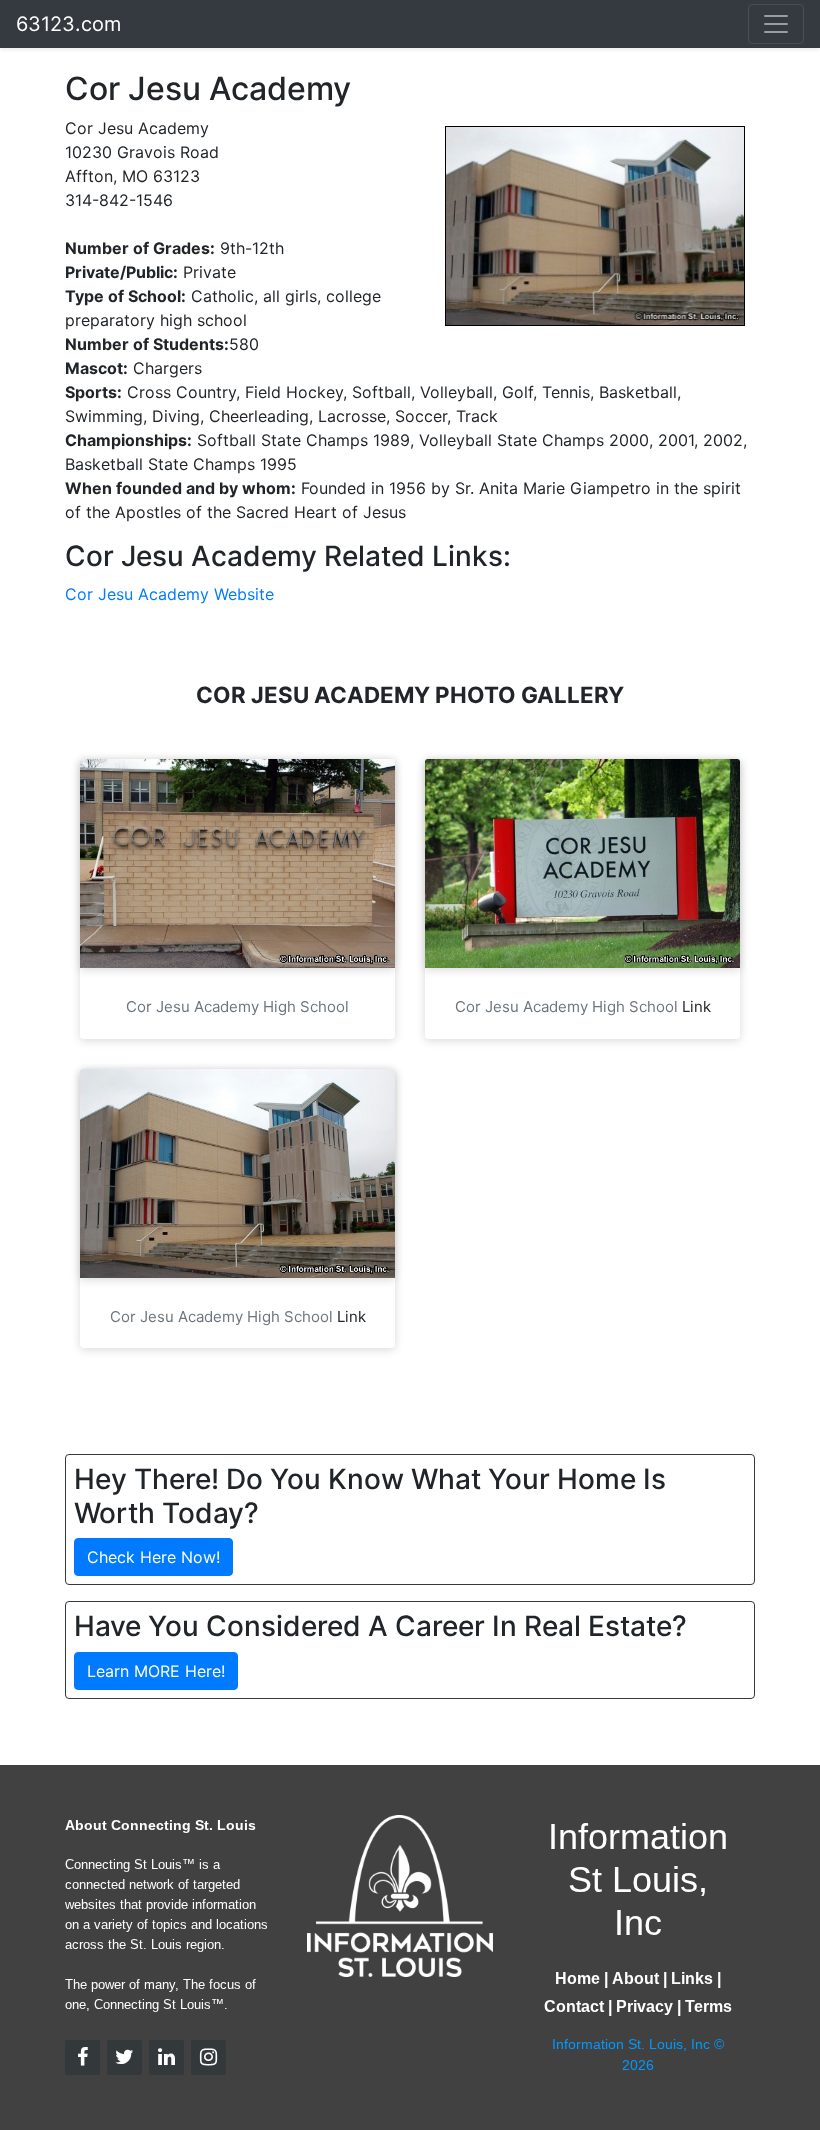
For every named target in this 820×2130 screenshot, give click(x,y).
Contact (574, 2006)
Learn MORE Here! (156, 1671)
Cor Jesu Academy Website (169, 594)
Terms (708, 2006)
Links (692, 1978)
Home (577, 1978)
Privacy (644, 2006)
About (635, 1978)
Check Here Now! (153, 1557)
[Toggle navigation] (776, 24)
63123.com (68, 24)
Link (696, 1006)
